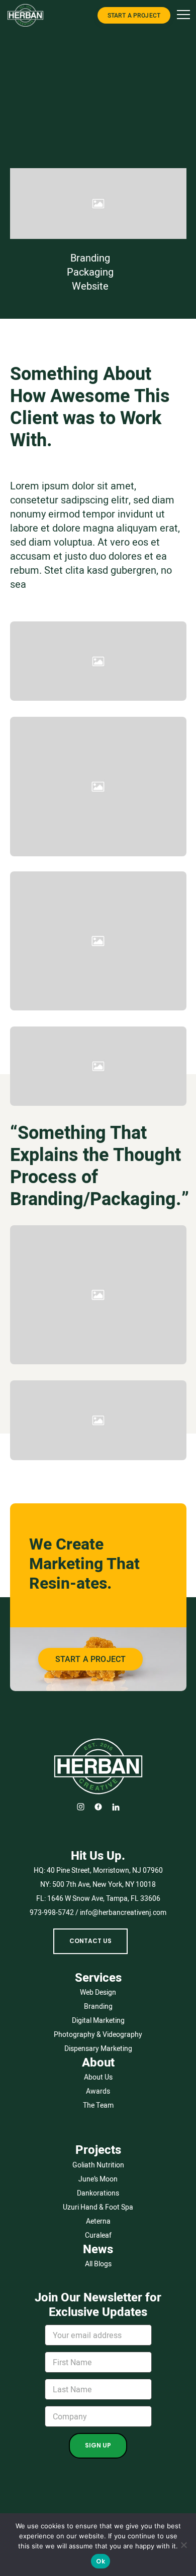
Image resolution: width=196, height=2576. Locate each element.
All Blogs (98, 2264)
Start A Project (134, 15)
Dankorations (98, 2193)
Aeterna (98, 2221)
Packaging (90, 272)
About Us (98, 2077)
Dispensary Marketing (98, 2048)
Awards (98, 2091)
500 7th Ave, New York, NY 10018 (104, 1884)
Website (90, 286)
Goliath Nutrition (98, 2165)
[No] (183, 2545)
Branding (90, 258)
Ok (101, 2561)
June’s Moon (98, 2179)
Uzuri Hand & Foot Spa (98, 2207)
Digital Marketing (98, 2020)
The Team (98, 2105)
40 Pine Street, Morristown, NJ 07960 (105, 1870)
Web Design (98, 1992)
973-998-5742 (52, 1912)
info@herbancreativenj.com (123, 1912)
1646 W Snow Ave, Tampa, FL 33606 (104, 1898)
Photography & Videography (98, 2034)
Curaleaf (98, 2235)
